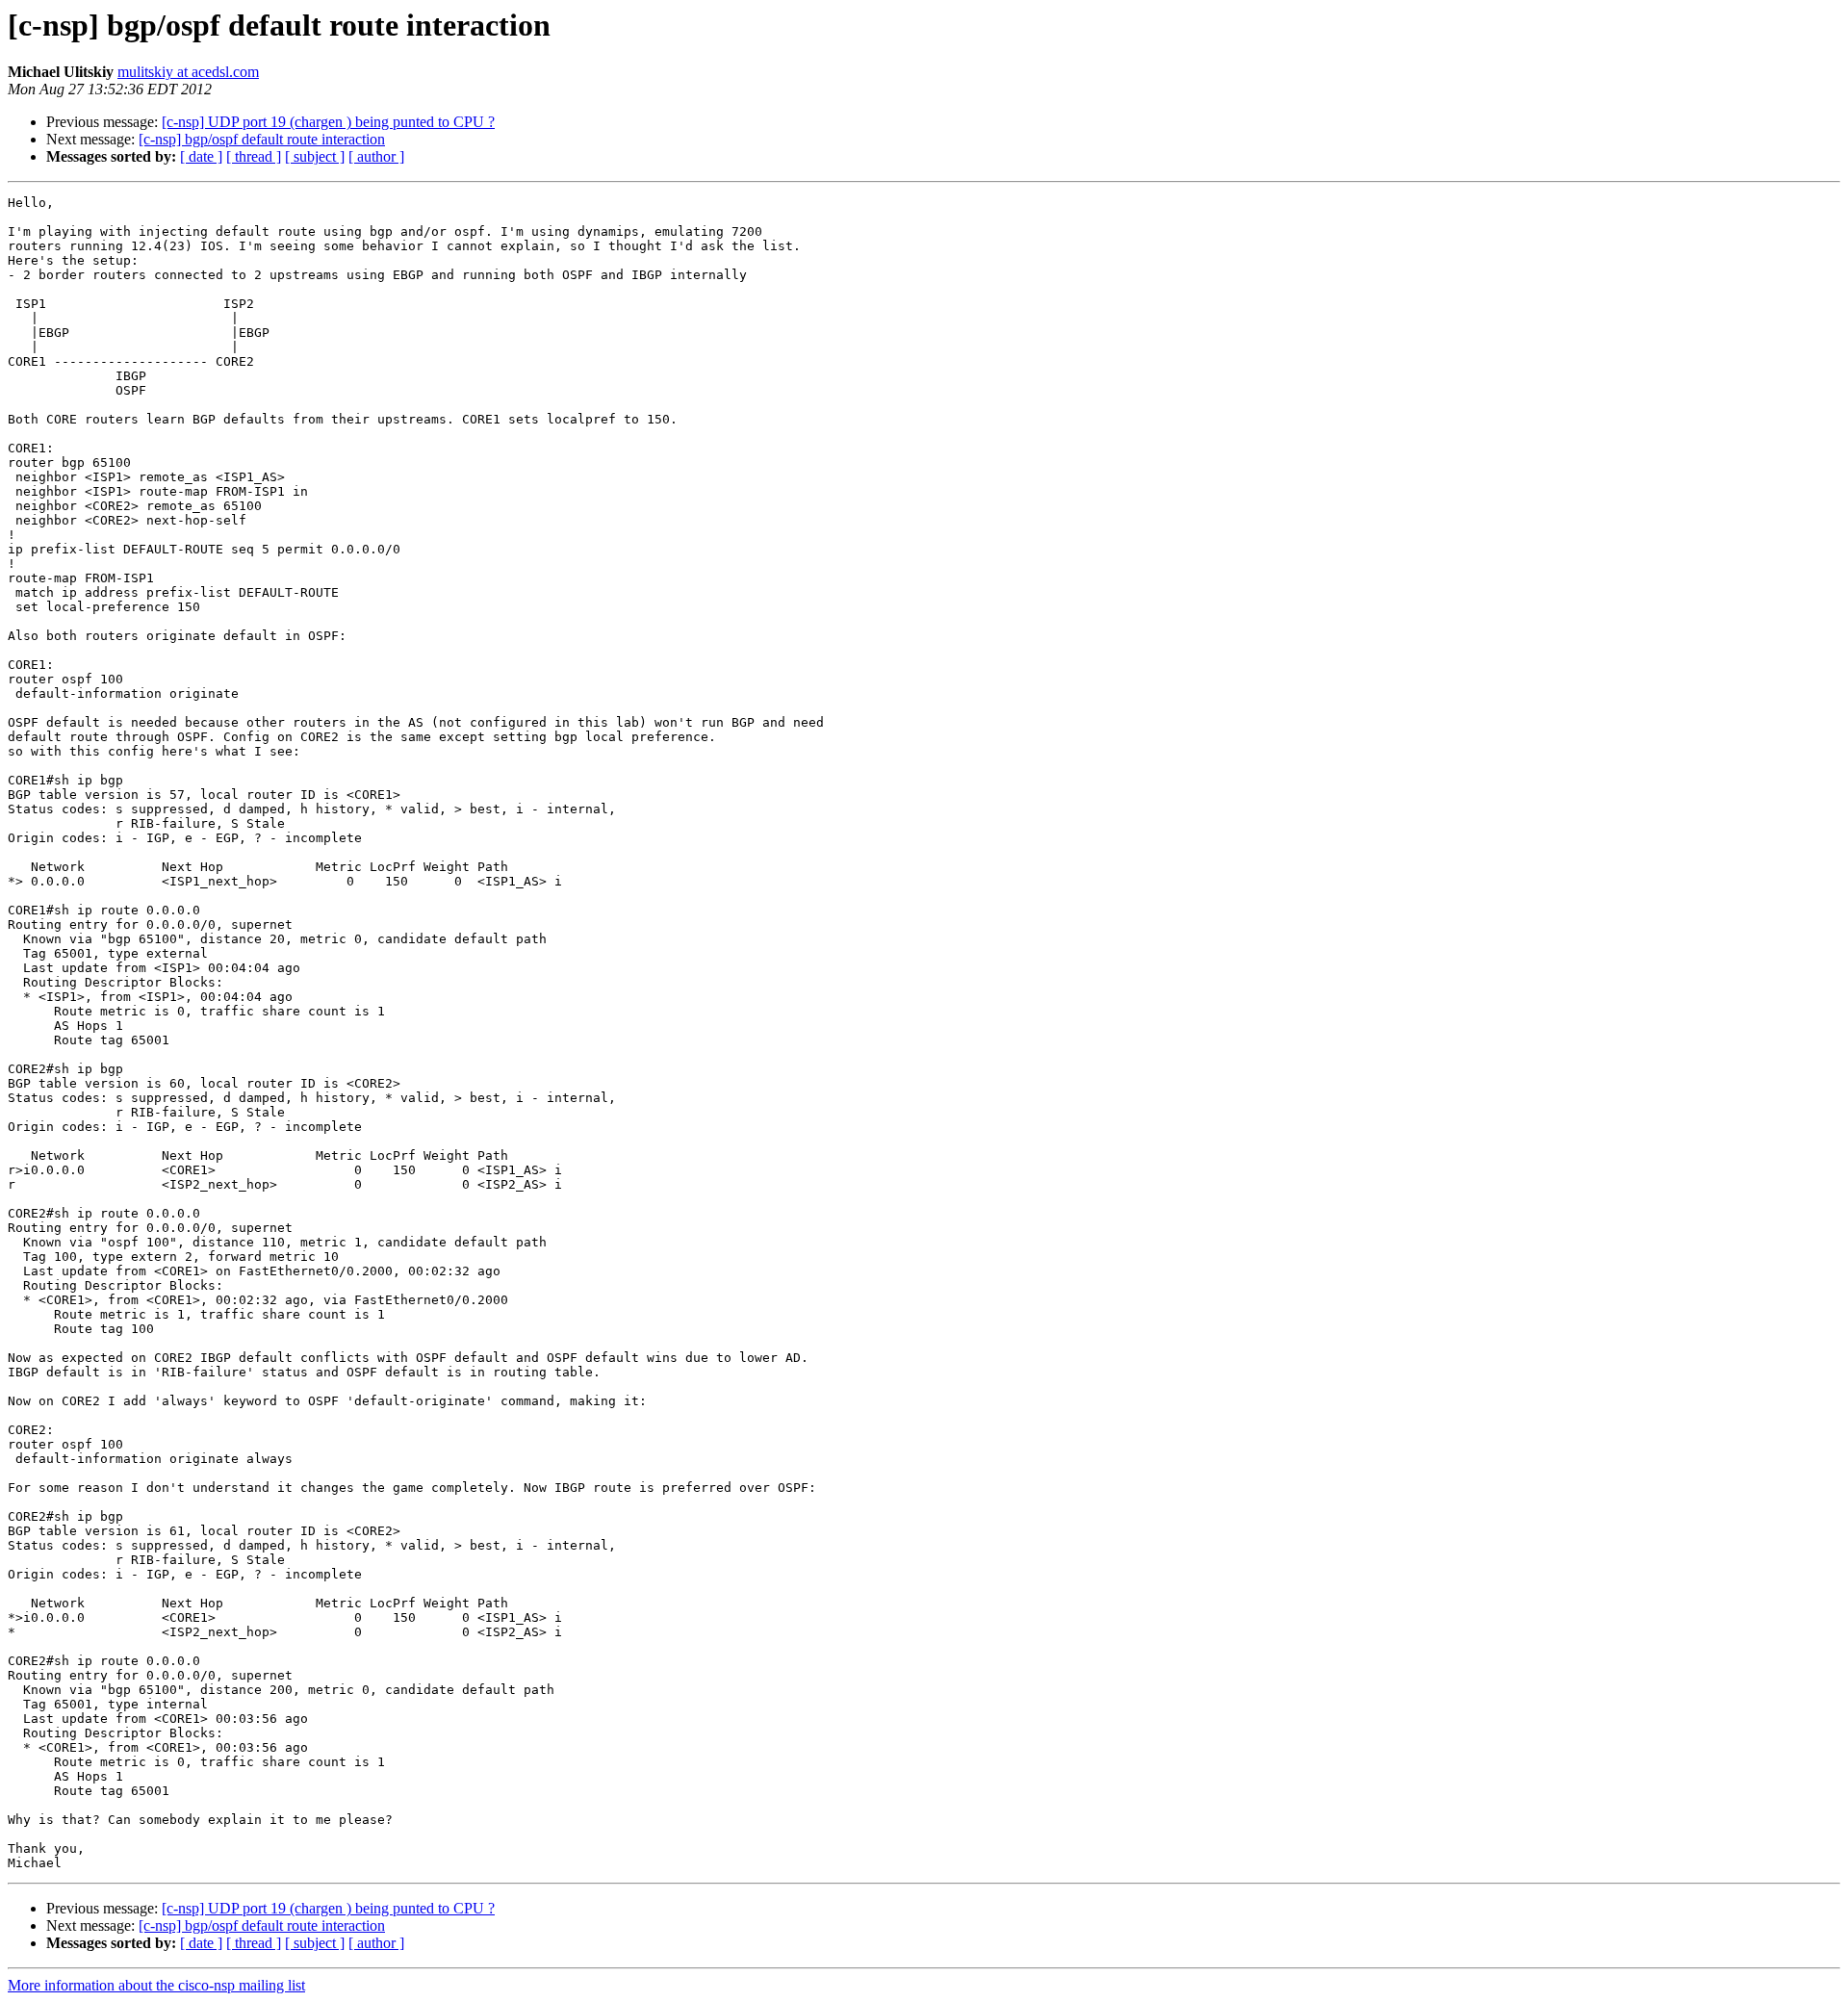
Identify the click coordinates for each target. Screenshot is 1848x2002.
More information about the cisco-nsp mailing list (156, 1985)
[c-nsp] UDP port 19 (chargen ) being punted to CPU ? (328, 122)
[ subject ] (315, 156)
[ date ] (201, 156)
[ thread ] (254, 156)
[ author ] (376, 156)
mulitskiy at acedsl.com (188, 72)
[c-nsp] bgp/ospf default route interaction (262, 139)
